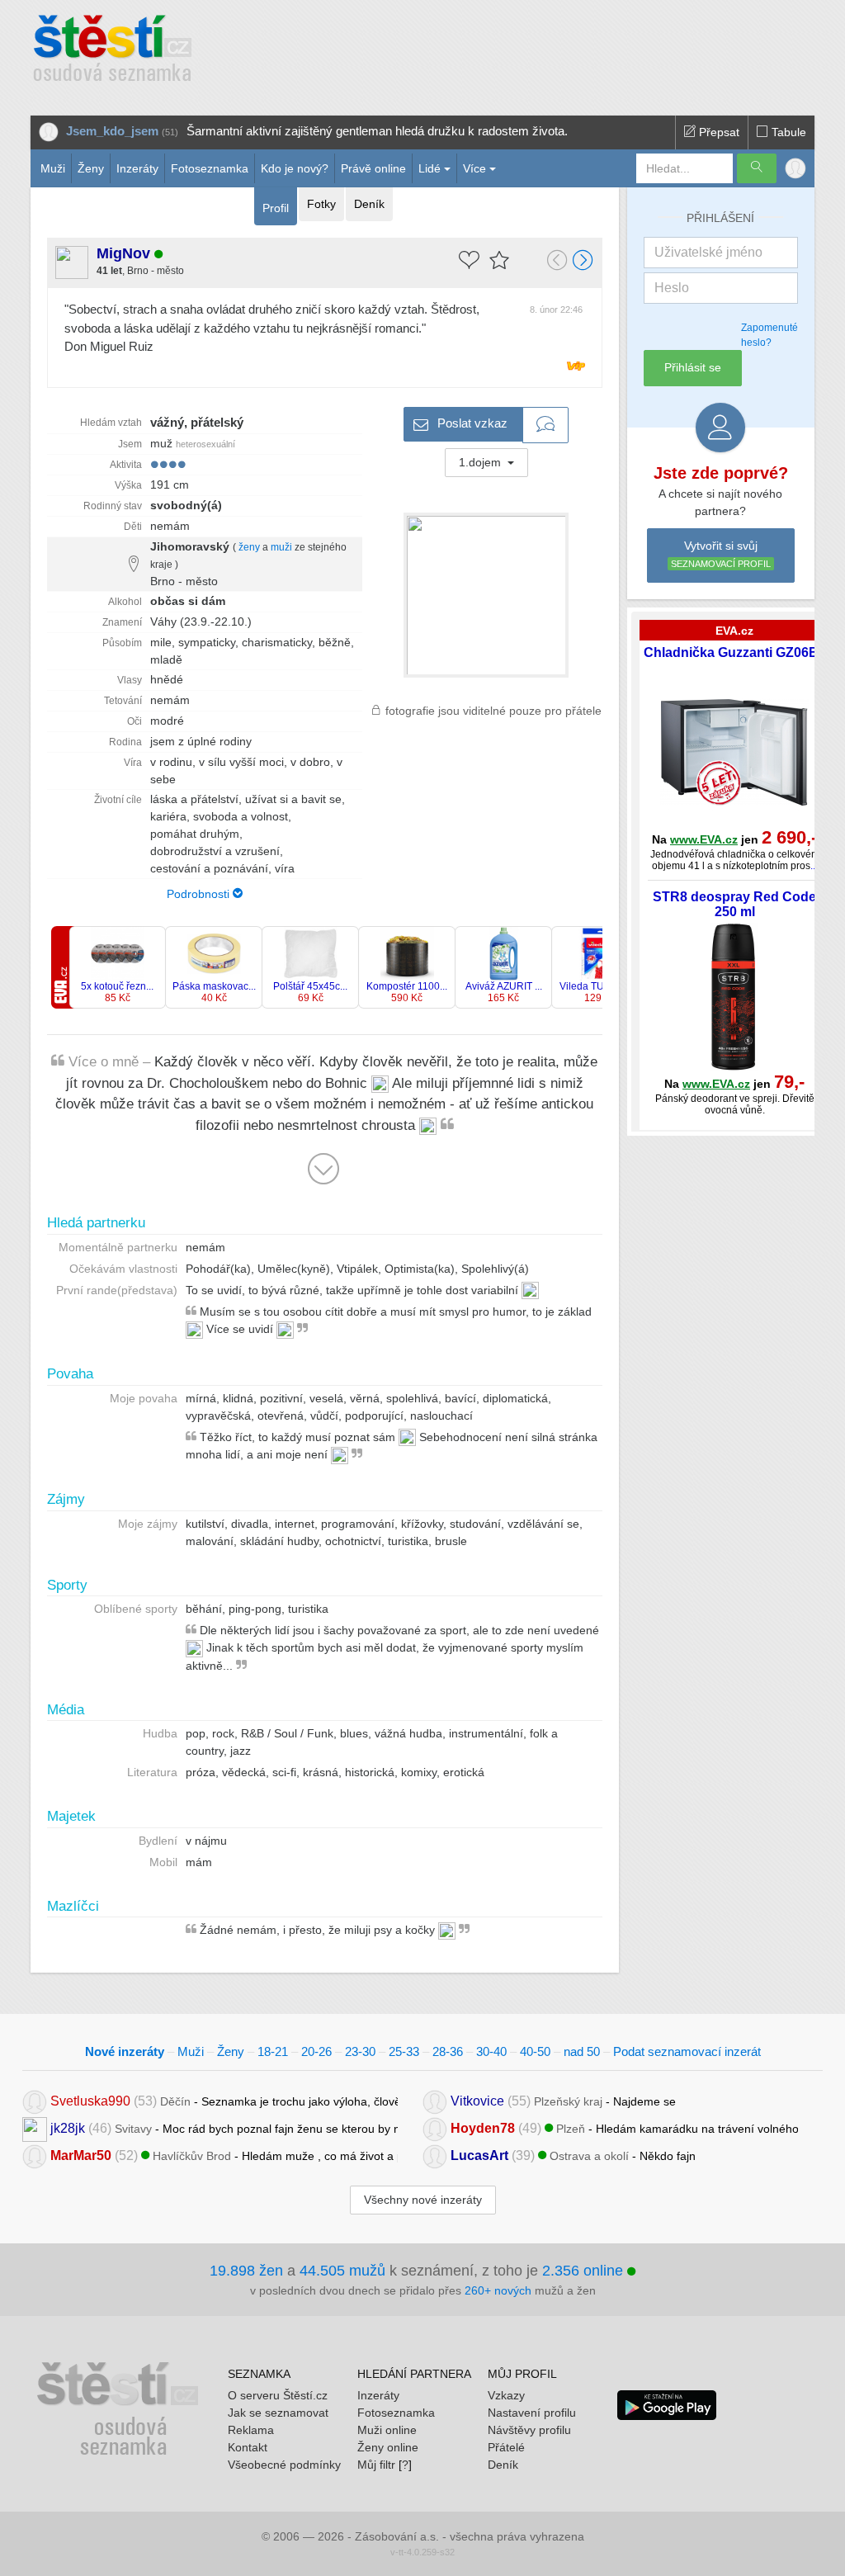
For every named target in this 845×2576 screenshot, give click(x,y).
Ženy (91, 168)
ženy (249, 547)
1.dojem (482, 462)
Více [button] (474, 168)
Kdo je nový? (295, 168)
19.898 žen (246, 2271)
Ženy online (388, 2447)
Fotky (321, 204)
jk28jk (68, 2127)
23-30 (360, 2051)
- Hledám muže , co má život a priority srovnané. (224, 2155)
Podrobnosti (200, 894)
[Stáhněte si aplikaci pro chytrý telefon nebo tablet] (667, 2404)
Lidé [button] (430, 168)
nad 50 (582, 2051)
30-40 (491, 2051)
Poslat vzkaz (471, 423)
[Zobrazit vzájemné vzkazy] (545, 425)
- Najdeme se (563, 2100)
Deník (369, 204)
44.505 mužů (342, 2271)
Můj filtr (376, 2465)
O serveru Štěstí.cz (278, 2395)
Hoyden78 (483, 2127)
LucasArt (479, 2155)
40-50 (535, 2051)
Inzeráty (137, 168)
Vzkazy (506, 2395)
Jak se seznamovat (278, 2413)
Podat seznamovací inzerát (687, 2051)
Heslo (672, 288)
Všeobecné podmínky (284, 2465)
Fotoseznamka (210, 168)
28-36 (448, 2051)
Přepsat (718, 132)
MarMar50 (81, 2155)
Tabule (787, 132)
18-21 (273, 2051)
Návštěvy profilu (529, 2430)
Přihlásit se (693, 367)
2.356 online (585, 2271)
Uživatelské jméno (708, 252)
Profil (276, 208)
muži (281, 547)
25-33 (404, 2051)
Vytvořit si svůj (721, 554)
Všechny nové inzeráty (423, 2200)
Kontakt (248, 2447)
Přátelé (506, 2447)
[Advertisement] (527, 50)
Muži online (387, 2430)
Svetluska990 (90, 2100)
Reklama (251, 2430)
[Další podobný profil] (583, 262)
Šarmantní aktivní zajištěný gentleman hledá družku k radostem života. (377, 131)
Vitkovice (477, 2100)
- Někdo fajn (573, 2155)
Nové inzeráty (125, 2051)
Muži (53, 168)
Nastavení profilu (532, 2413)
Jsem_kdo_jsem (112, 131)
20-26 (316, 2051)
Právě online (373, 168)
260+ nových (498, 2290)
